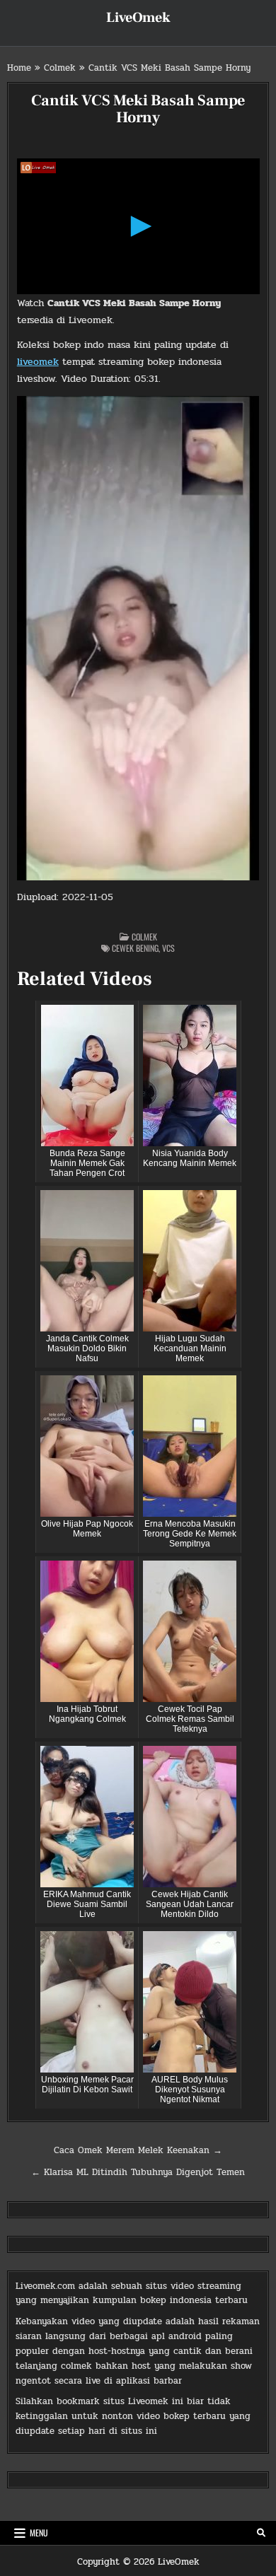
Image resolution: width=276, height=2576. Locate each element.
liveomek (38, 362)
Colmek (60, 68)
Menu (39, 2533)
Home (19, 68)
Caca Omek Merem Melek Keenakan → (138, 2150)
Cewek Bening (135, 948)
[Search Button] (261, 2533)
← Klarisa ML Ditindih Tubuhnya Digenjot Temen (138, 2172)
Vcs (168, 948)
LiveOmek (138, 18)
